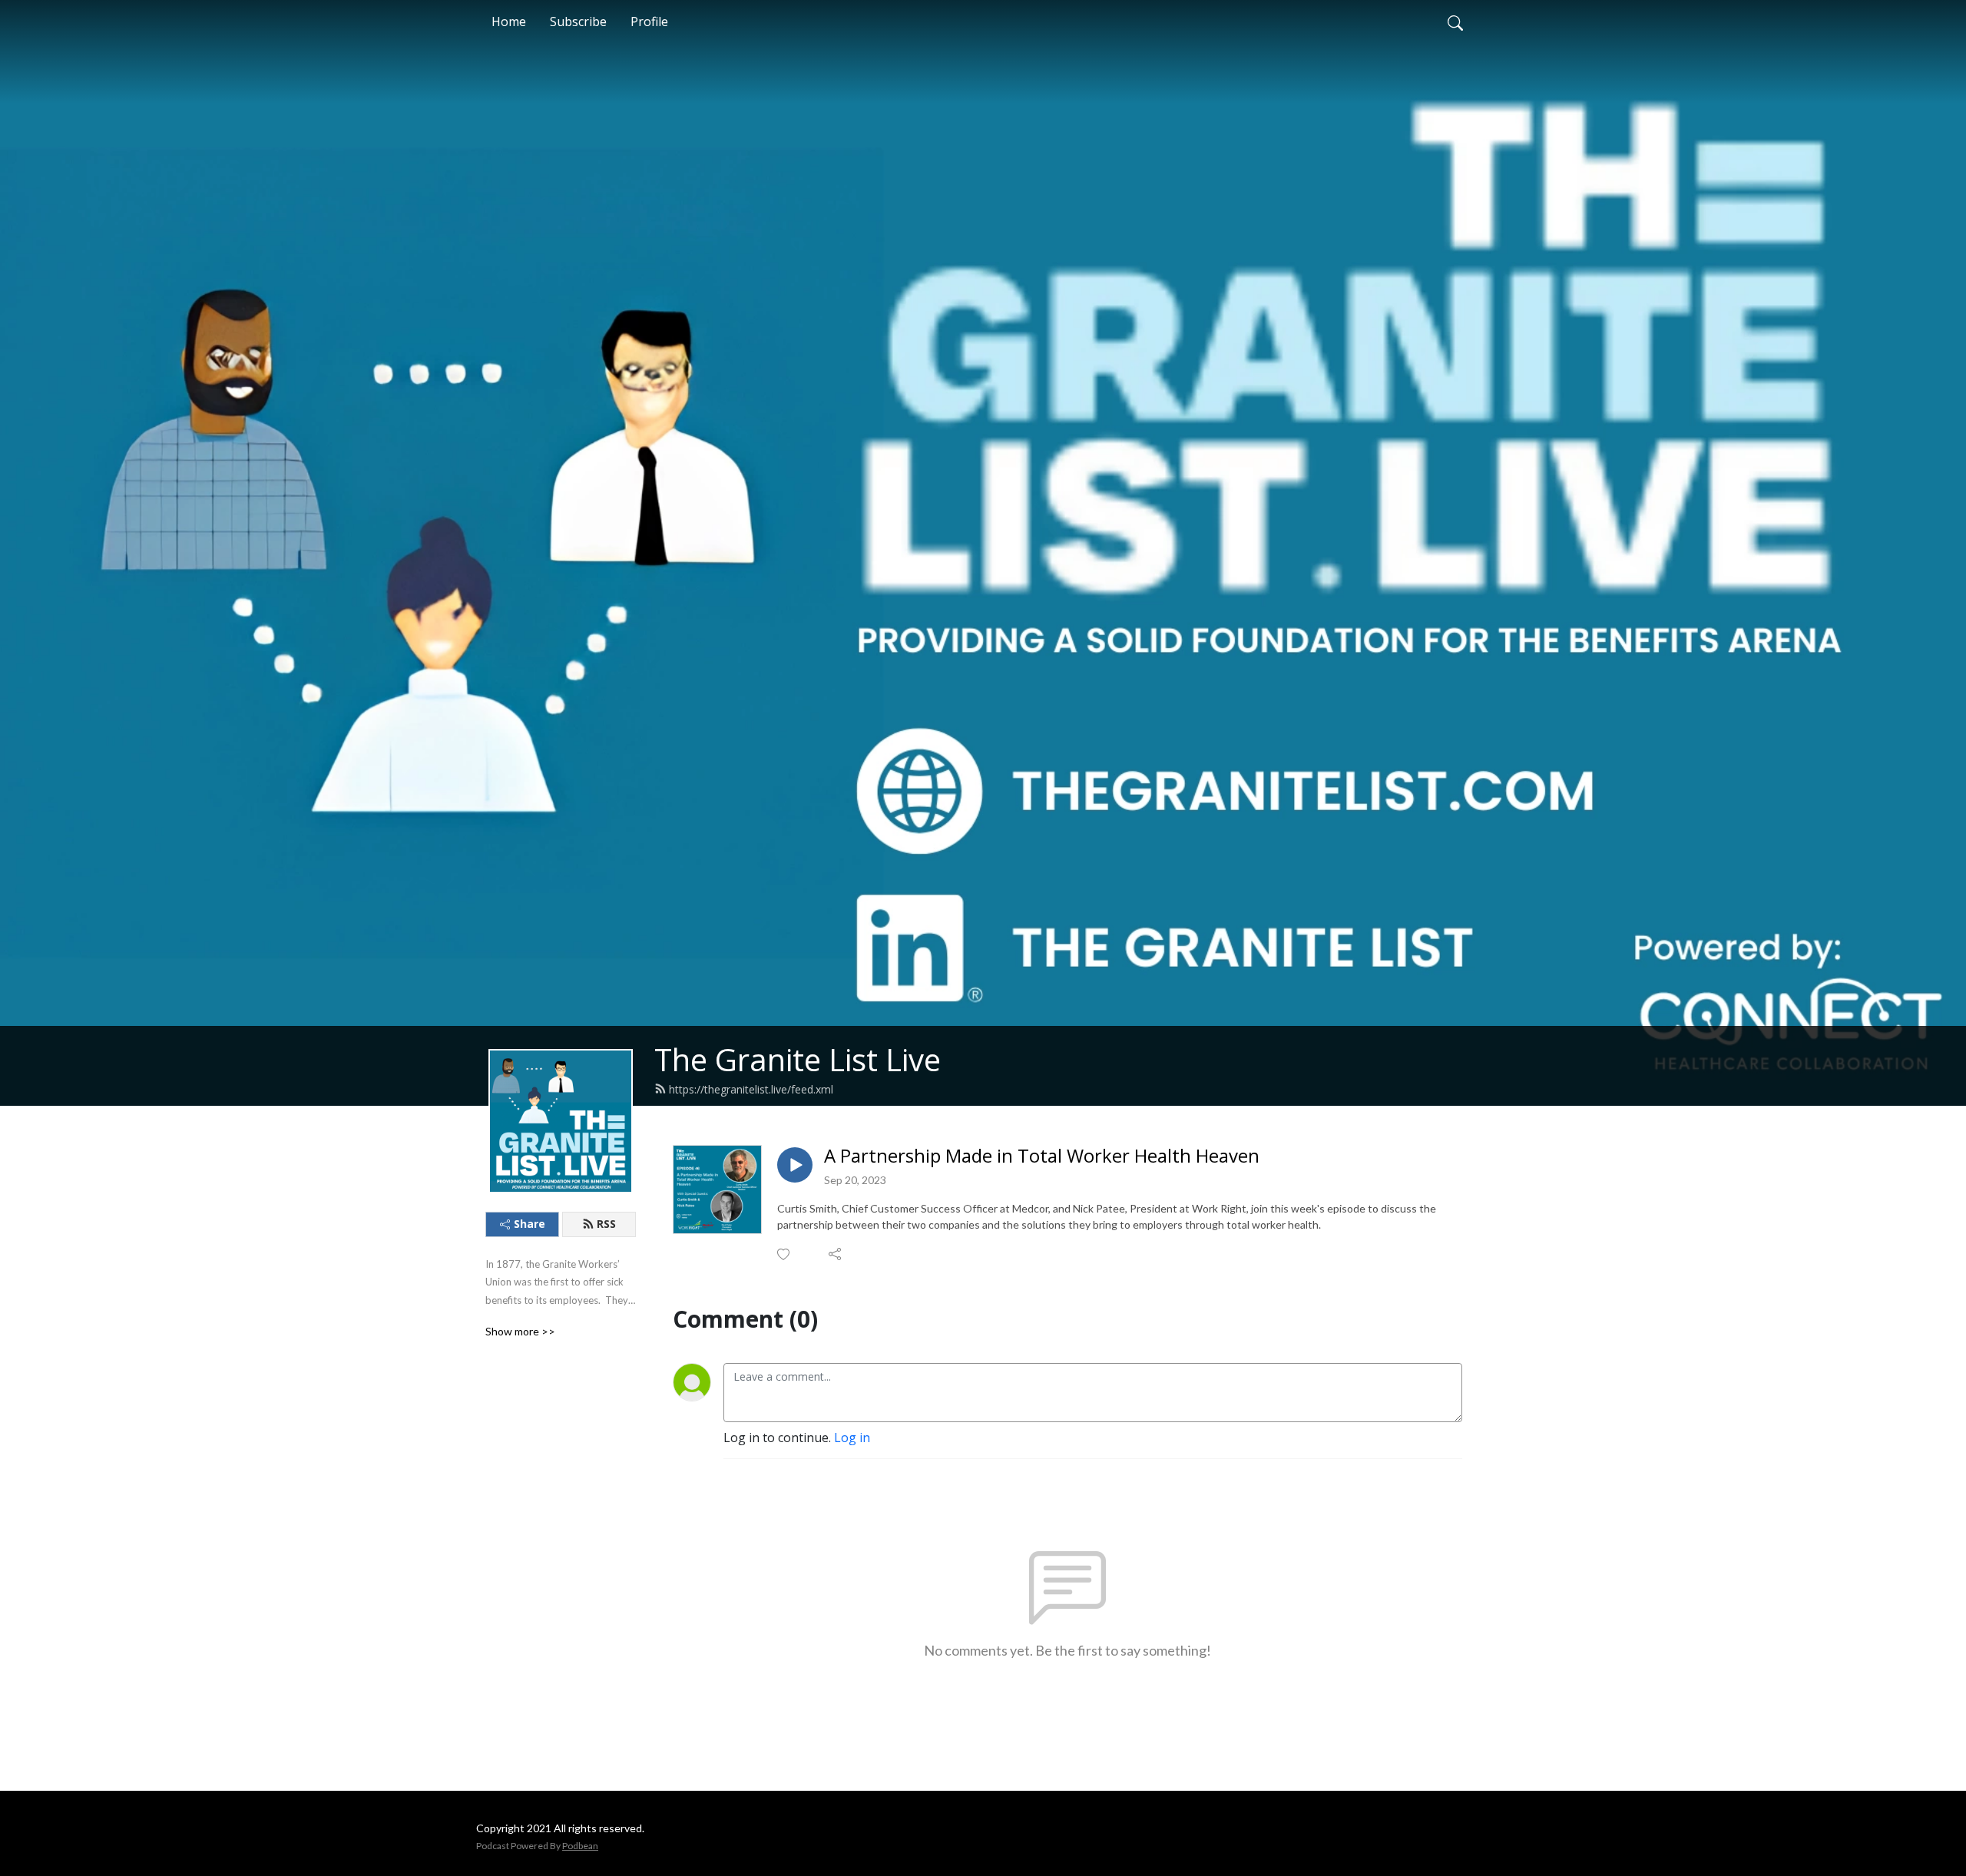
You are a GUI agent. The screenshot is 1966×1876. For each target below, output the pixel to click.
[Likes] (784, 1254)
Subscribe (578, 22)
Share (530, 1224)
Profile (649, 22)
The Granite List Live (798, 1059)
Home (509, 22)
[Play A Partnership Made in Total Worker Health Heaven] (795, 1165)
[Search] (1455, 22)
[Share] (836, 1254)
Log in (852, 1438)
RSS (606, 1224)
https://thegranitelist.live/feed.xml (751, 1089)
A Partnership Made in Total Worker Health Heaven (1042, 1156)
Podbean (580, 1846)
